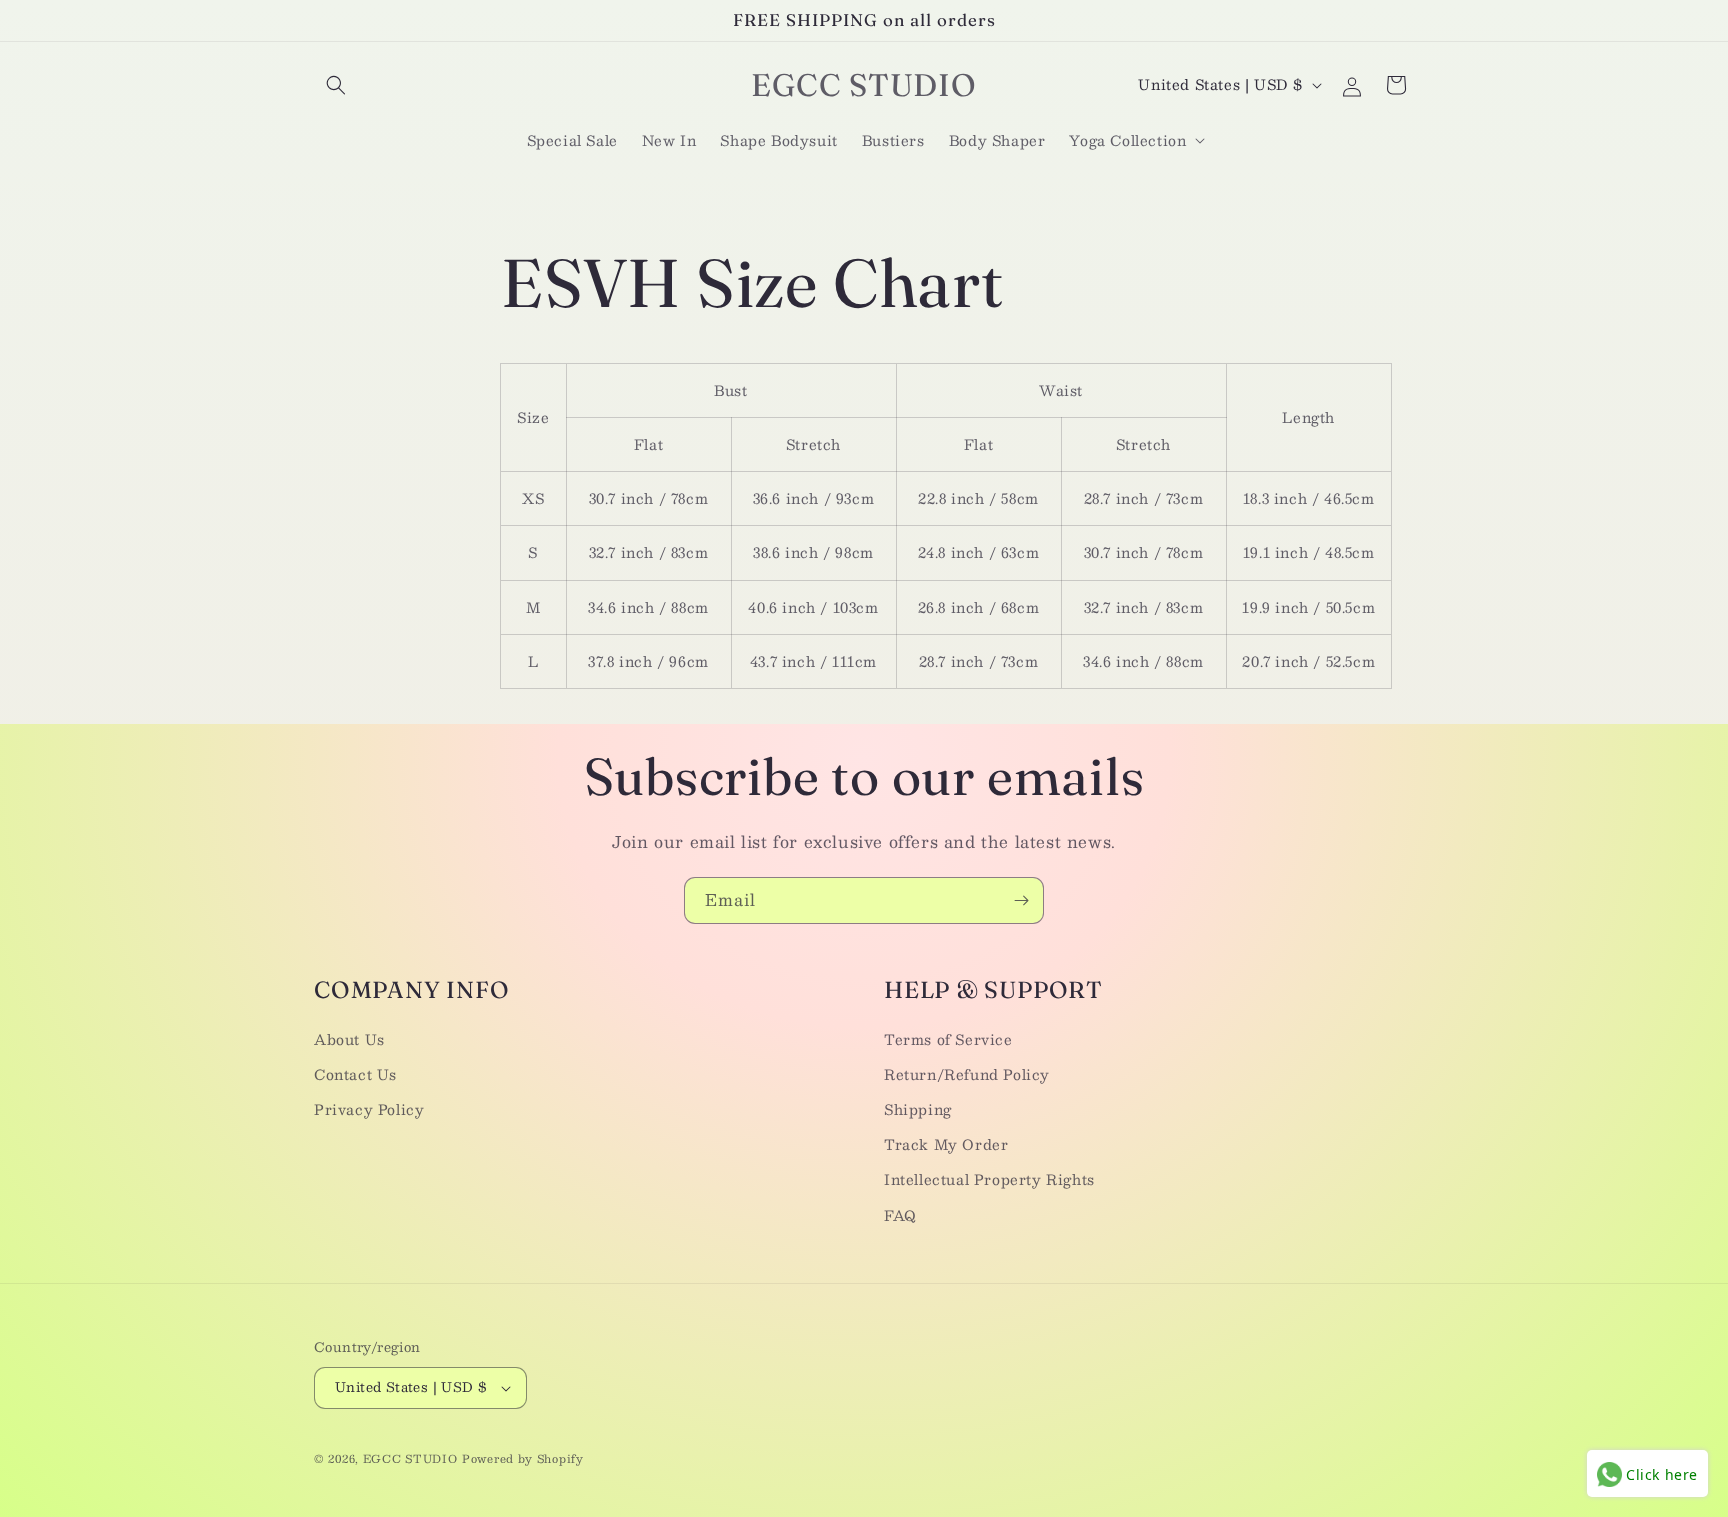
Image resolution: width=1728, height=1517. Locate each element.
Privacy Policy (369, 1109)
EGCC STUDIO (410, 1458)
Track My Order (946, 1144)
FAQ (900, 1215)
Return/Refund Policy (967, 1074)
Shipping (918, 1109)
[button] (336, 85)
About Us (349, 1039)
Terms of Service (948, 1039)
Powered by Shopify (523, 1458)
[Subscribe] (1021, 900)
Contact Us (355, 1074)
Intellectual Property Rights (989, 1179)
